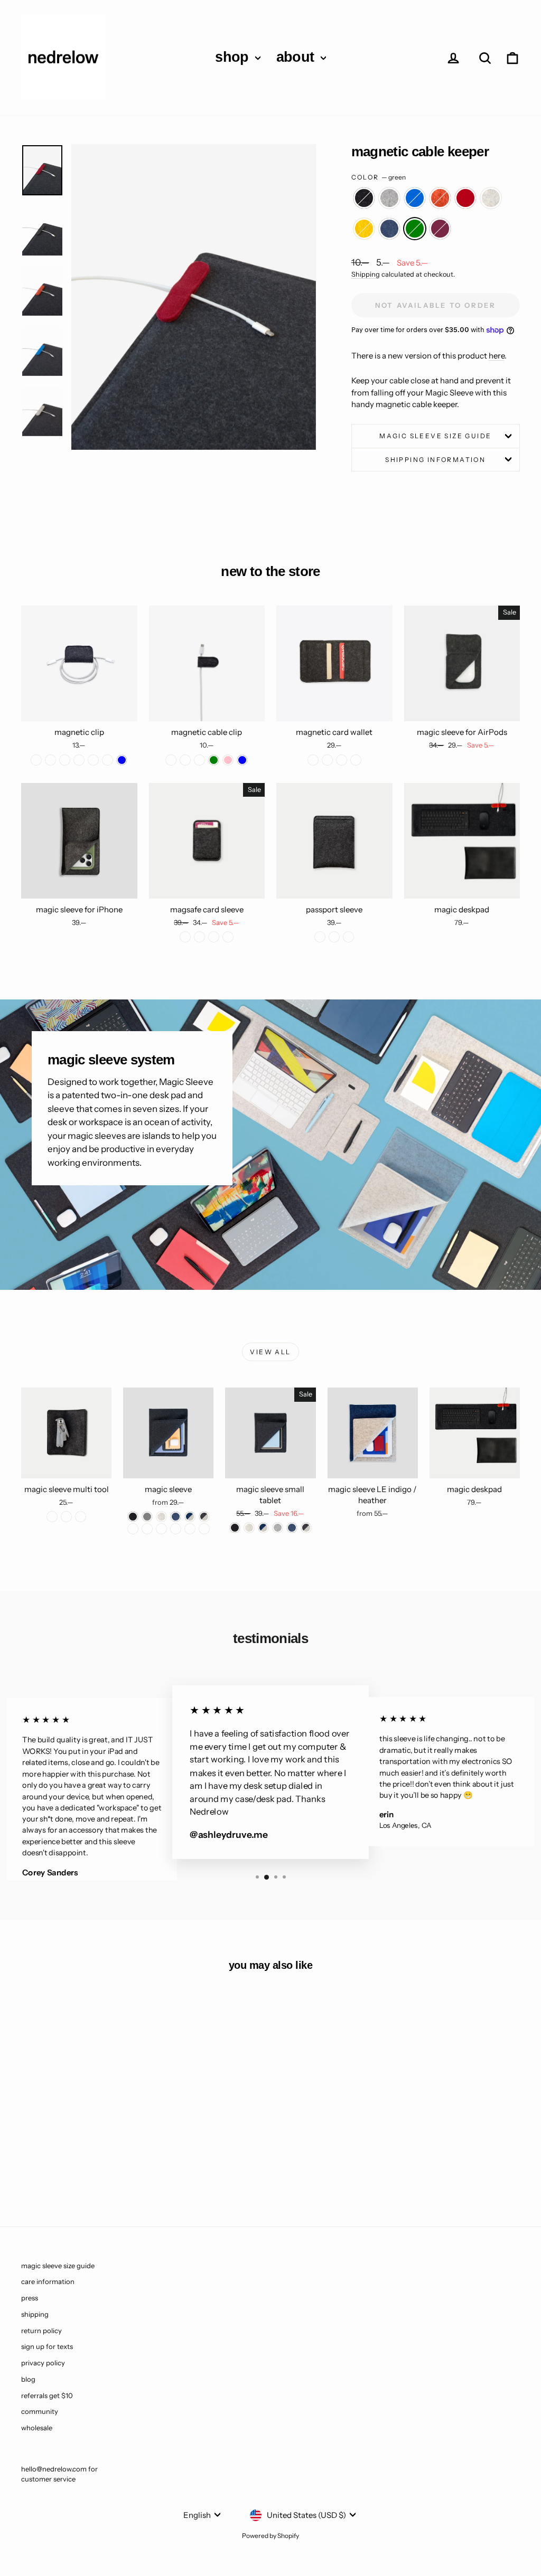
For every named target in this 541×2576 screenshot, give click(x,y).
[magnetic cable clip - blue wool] (185, 760)
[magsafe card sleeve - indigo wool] (199, 937)
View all (270, 1352)
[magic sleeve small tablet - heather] (249, 1528)
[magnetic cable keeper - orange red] (72, 2152)
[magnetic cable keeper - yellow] (115, 2152)
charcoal (364, 198)
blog (28, 2379)
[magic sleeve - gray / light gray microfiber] (176, 1529)
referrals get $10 (47, 2395)
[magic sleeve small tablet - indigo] (292, 1528)
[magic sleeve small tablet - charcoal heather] (306, 1528)
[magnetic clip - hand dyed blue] (122, 760)
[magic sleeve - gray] (147, 1517)
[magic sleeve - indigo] (176, 1517)
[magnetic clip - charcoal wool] (36, 760)
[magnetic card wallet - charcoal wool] (313, 760)
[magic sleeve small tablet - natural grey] (278, 1528)
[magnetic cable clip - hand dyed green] (214, 760)
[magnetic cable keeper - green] (72, 2164)
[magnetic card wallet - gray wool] (342, 760)
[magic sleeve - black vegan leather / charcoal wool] (190, 1529)
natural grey (389, 198)
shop (234, 57)
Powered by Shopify (270, 2536)
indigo (389, 229)
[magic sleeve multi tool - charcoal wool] (52, 1517)
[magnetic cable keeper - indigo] (129, 2152)
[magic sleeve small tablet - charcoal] (235, 1528)
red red (465, 198)
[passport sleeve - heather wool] (348, 937)
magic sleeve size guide (435, 436)
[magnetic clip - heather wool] (79, 760)
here (497, 356)
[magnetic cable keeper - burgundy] (86, 2164)
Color (379, 177)
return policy (41, 2330)
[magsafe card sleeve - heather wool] (214, 937)
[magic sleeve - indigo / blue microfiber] (161, 1529)
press (30, 2298)
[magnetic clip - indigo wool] (65, 760)
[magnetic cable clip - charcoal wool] (171, 760)
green (415, 229)
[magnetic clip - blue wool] (108, 760)
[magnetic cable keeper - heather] (101, 2152)
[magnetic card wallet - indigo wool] (356, 760)
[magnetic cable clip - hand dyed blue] (242, 760)
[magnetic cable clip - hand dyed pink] (228, 760)
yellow (364, 229)
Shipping (366, 274)
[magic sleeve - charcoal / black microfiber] (147, 1529)
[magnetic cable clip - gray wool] (199, 760)
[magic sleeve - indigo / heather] (190, 1517)
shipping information (435, 460)
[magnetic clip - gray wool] (50, 760)
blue (415, 198)
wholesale (37, 2428)
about (297, 57)
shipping (35, 2314)
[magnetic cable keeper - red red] (86, 2152)
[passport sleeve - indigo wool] (334, 937)
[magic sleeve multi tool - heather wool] (81, 1517)
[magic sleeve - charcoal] (133, 1517)
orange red (440, 198)
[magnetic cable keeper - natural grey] (44, 2152)
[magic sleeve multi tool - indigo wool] (66, 1517)
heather (491, 198)
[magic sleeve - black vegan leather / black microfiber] (204, 1529)
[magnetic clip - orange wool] (93, 760)
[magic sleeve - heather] (161, 1517)
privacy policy (43, 2363)
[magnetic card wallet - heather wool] (327, 760)
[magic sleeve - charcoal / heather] (204, 1517)
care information (48, 2281)
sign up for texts (47, 2346)
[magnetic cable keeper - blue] (58, 2152)
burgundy (440, 229)
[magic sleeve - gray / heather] (133, 1529)
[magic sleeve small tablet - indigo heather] (263, 1528)
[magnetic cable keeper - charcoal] (29, 2152)
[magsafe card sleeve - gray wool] (228, 937)
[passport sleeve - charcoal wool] (320, 937)
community (40, 2411)
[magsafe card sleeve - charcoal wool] (185, 937)
